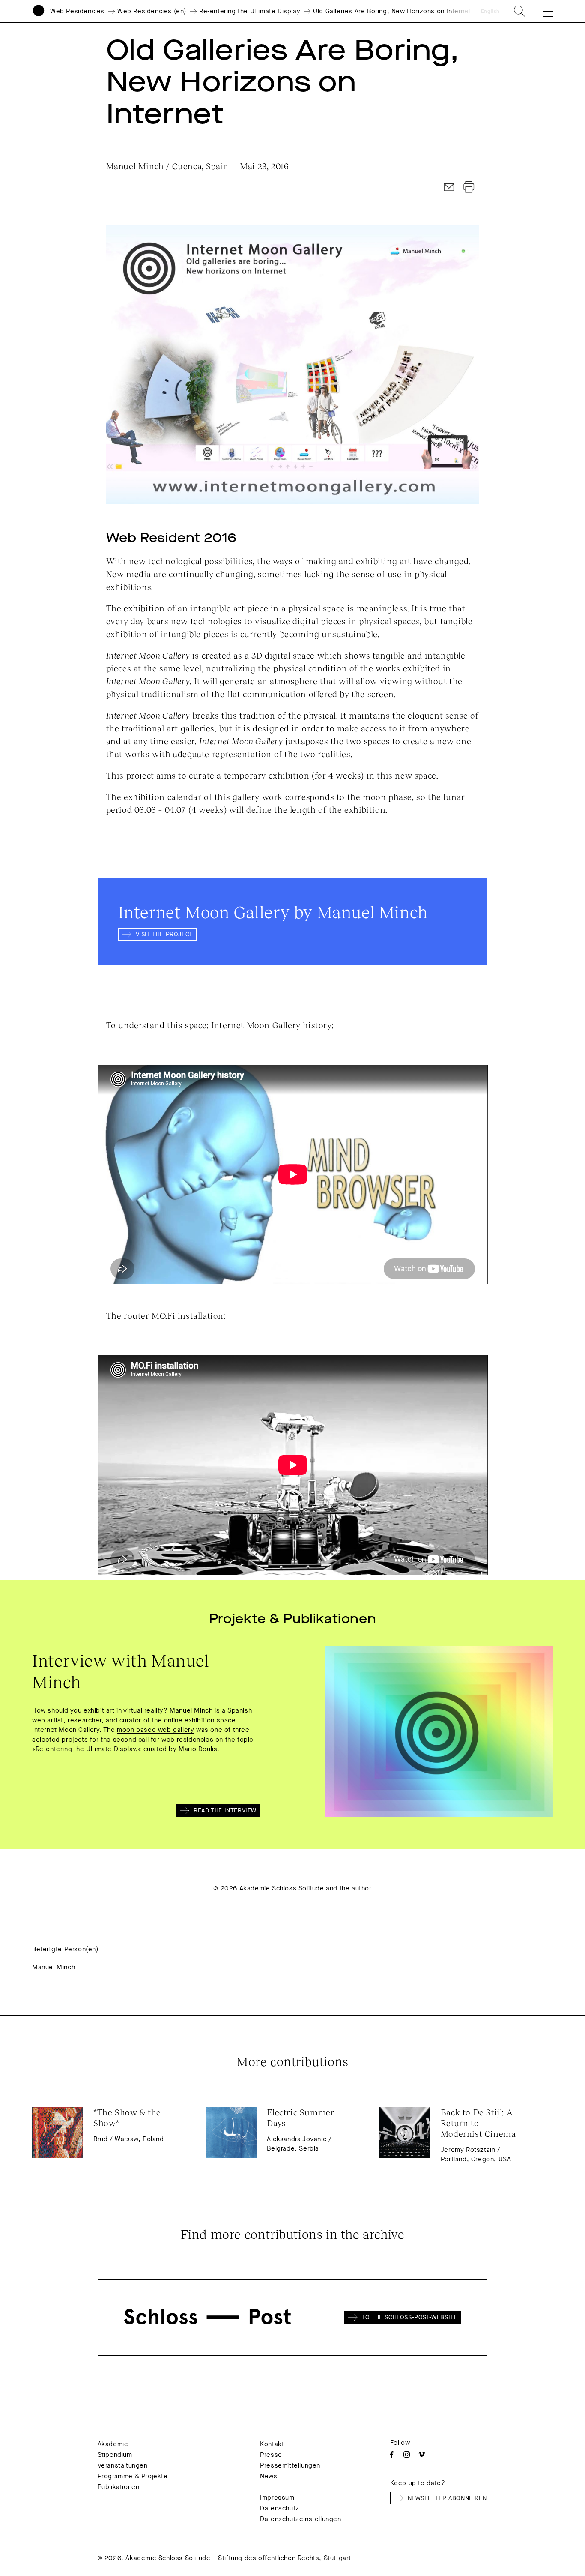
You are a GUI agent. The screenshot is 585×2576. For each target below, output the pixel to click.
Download (469, 187)
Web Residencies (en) (152, 11)
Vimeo (422, 2455)
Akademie (113, 2444)
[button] (542, 11)
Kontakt (272, 2444)
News (269, 2476)
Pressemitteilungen (290, 2465)
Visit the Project (164, 934)
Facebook (392, 2455)
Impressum (277, 2498)
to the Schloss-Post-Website (410, 2317)
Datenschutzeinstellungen (300, 2519)
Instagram (407, 2455)
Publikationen (119, 2487)
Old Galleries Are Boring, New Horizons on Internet (392, 11)
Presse (271, 2455)
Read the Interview (225, 1811)
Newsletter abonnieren (447, 2498)
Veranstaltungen (123, 2465)
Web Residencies (77, 11)
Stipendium (115, 2455)
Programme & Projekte (133, 2476)
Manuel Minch (54, 1967)
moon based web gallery (155, 1730)
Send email (449, 187)
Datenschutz (280, 2508)
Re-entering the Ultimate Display (250, 11)
